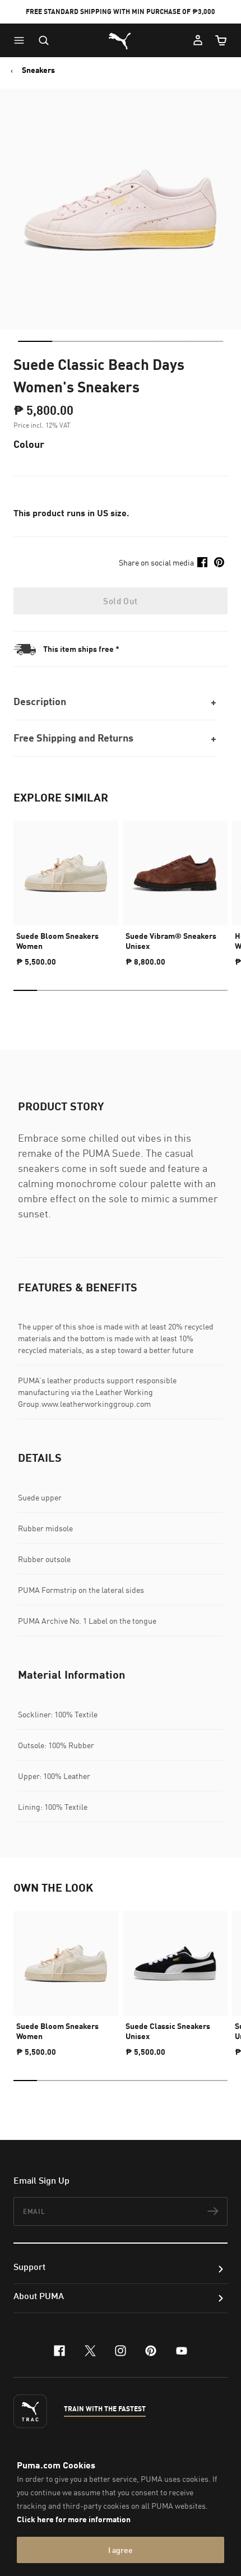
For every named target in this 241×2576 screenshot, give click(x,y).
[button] (22, 40)
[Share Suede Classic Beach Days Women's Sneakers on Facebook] (202, 562)
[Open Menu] (22, 40)
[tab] (35, 341)
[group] (66, 889)
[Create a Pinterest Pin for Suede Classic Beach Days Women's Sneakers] (219, 562)
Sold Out (120, 601)
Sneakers (38, 70)
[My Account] (198, 40)
